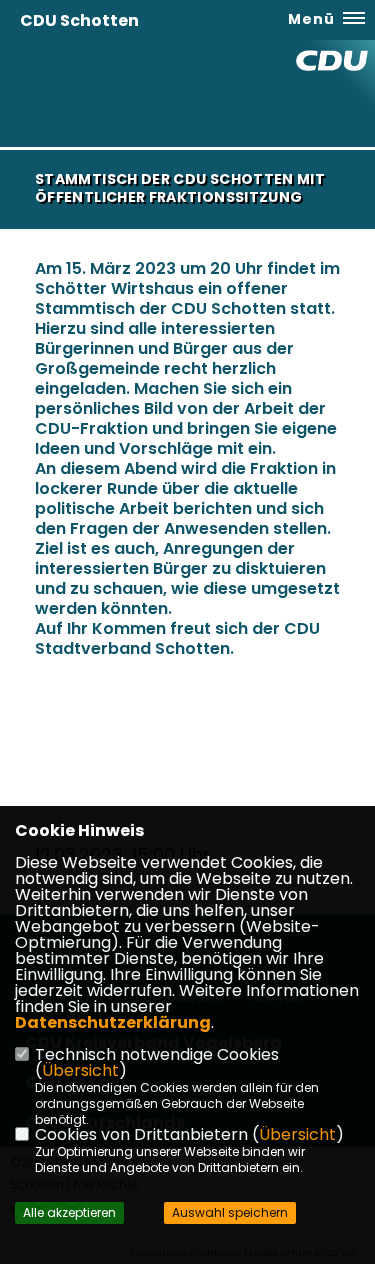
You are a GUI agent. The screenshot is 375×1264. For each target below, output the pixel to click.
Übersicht (80, 1070)
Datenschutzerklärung (113, 1022)
